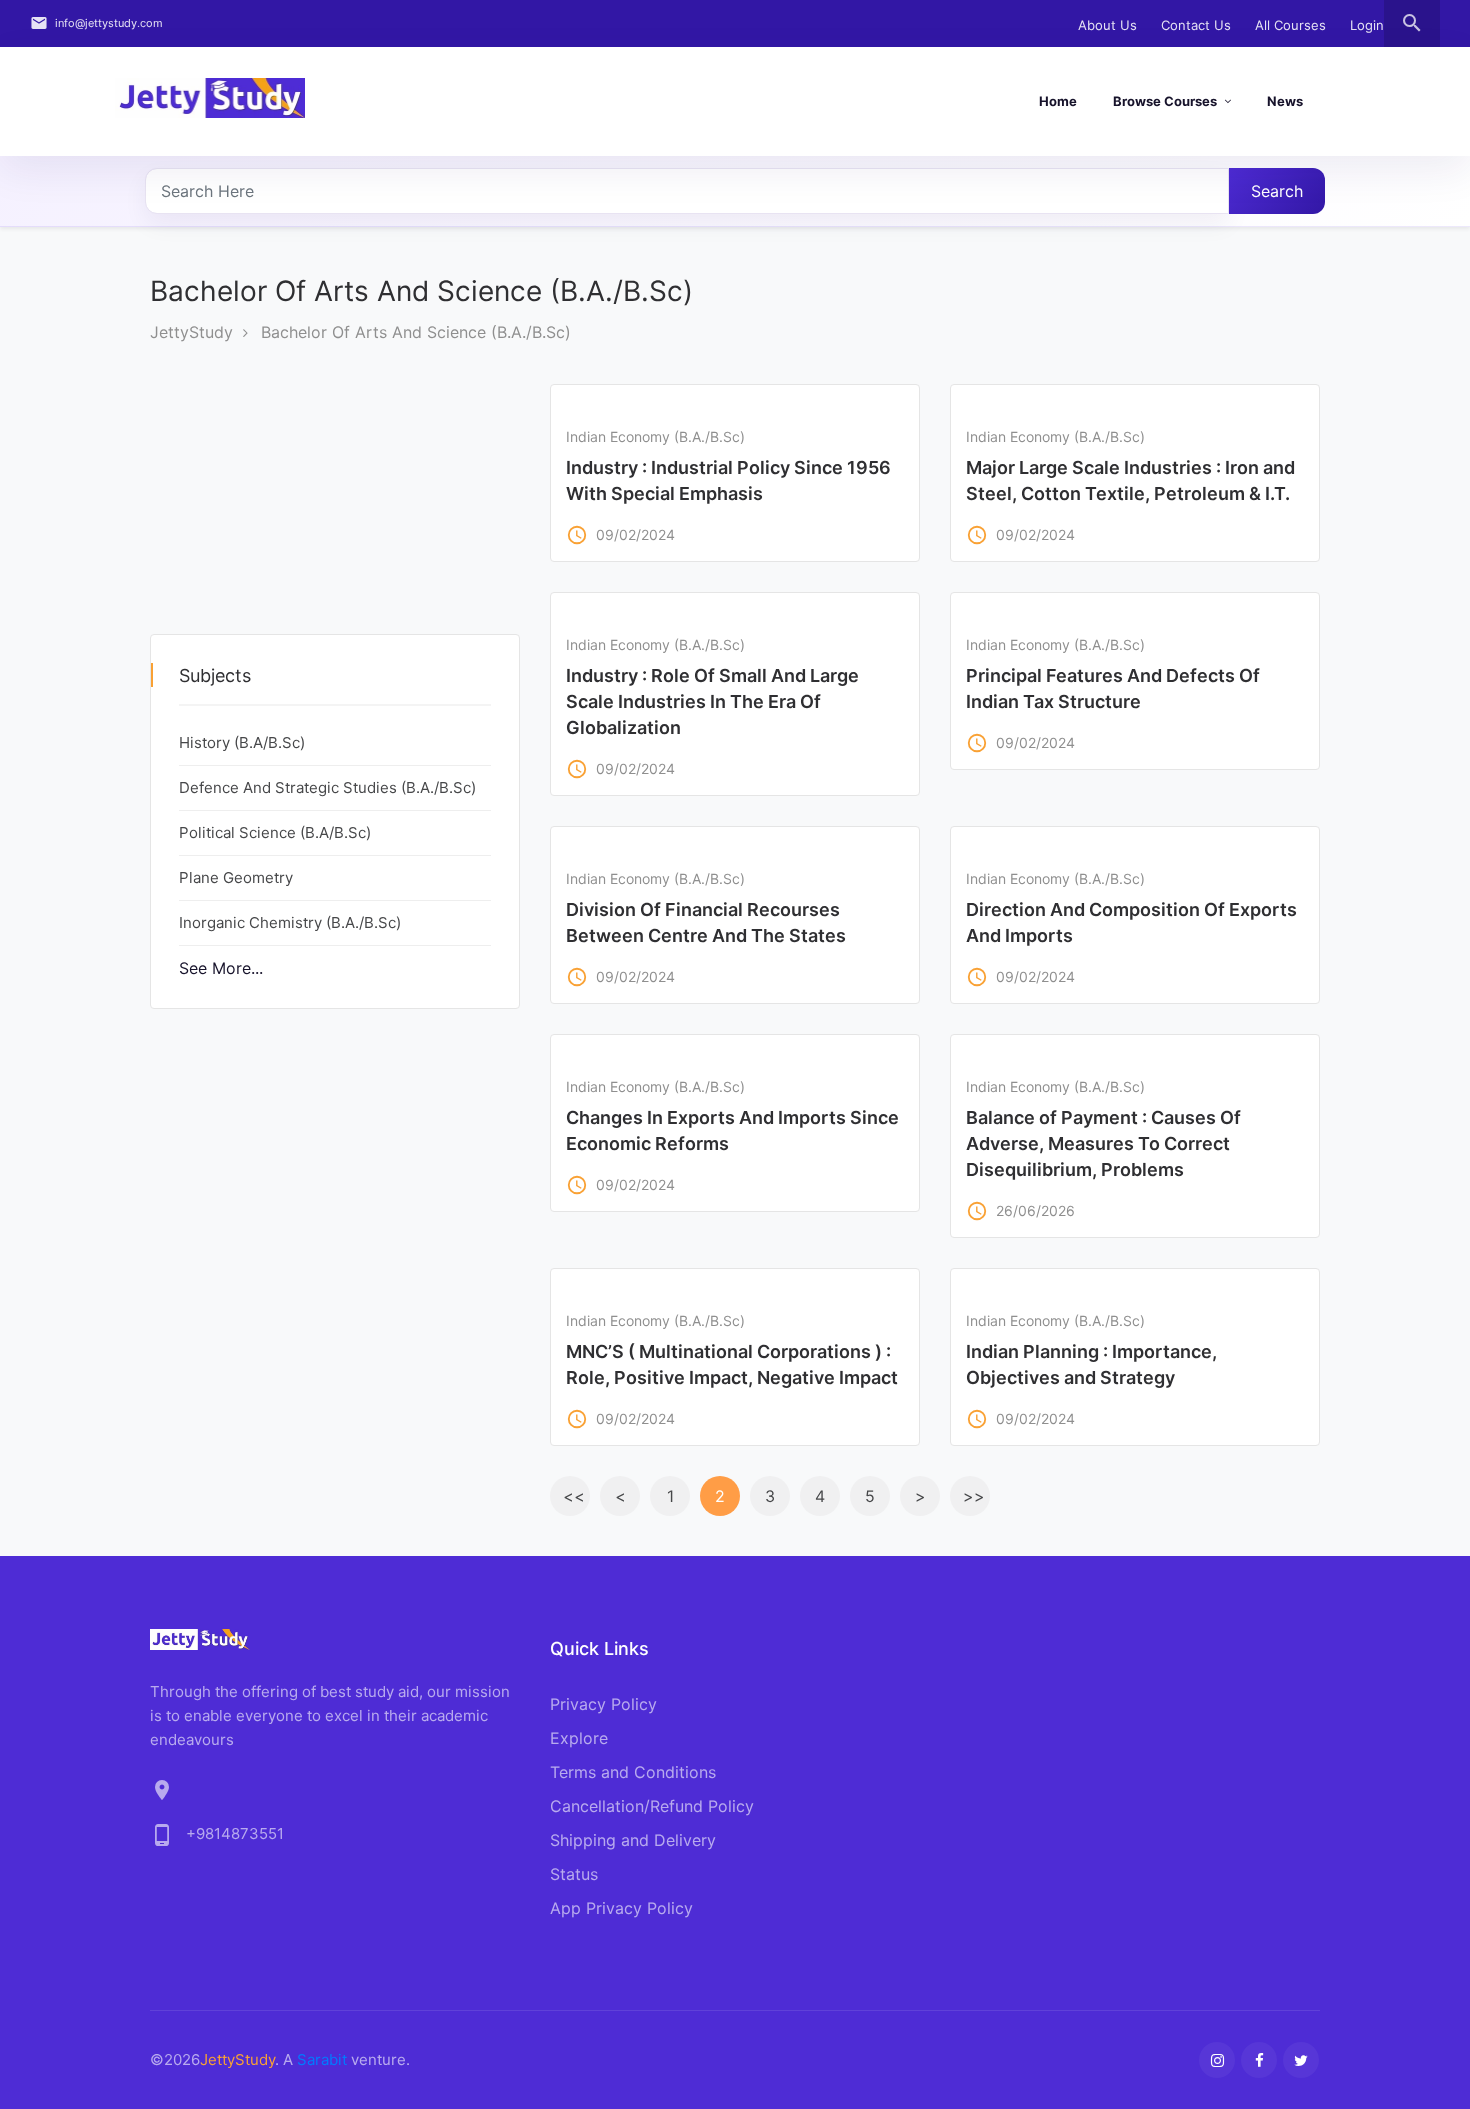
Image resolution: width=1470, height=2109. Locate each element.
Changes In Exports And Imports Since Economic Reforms (732, 1130)
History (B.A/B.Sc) (242, 742)
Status (574, 1874)
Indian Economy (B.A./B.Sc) (655, 436)
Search (1277, 191)
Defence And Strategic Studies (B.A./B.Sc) (327, 787)
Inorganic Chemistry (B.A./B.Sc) (290, 922)
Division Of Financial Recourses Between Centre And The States (706, 922)
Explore (579, 1738)
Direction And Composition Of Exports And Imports (1131, 922)
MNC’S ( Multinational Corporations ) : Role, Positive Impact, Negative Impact (732, 1364)
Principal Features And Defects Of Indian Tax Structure (1113, 688)
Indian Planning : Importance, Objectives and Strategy (1091, 1364)
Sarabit (322, 2059)
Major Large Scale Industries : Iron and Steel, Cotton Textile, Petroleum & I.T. (1130, 480)
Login (1367, 25)
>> (974, 1496)
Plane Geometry (236, 877)
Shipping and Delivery (633, 1840)
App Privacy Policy (621, 1908)
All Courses (1290, 25)
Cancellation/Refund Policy (652, 1806)
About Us (1107, 25)
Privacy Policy (603, 1704)
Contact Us (1196, 25)
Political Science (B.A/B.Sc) (275, 832)
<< (574, 1496)
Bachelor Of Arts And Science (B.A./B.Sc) (416, 332)
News (1285, 101)
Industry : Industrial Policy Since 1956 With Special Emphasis (728, 480)
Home (1058, 101)
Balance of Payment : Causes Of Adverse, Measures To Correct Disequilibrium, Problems (1103, 1143)
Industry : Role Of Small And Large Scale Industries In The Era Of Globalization (712, 701)
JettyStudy (191, 332)
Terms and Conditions (633, 1772)
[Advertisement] (309, 509)
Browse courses (1165, 101)
